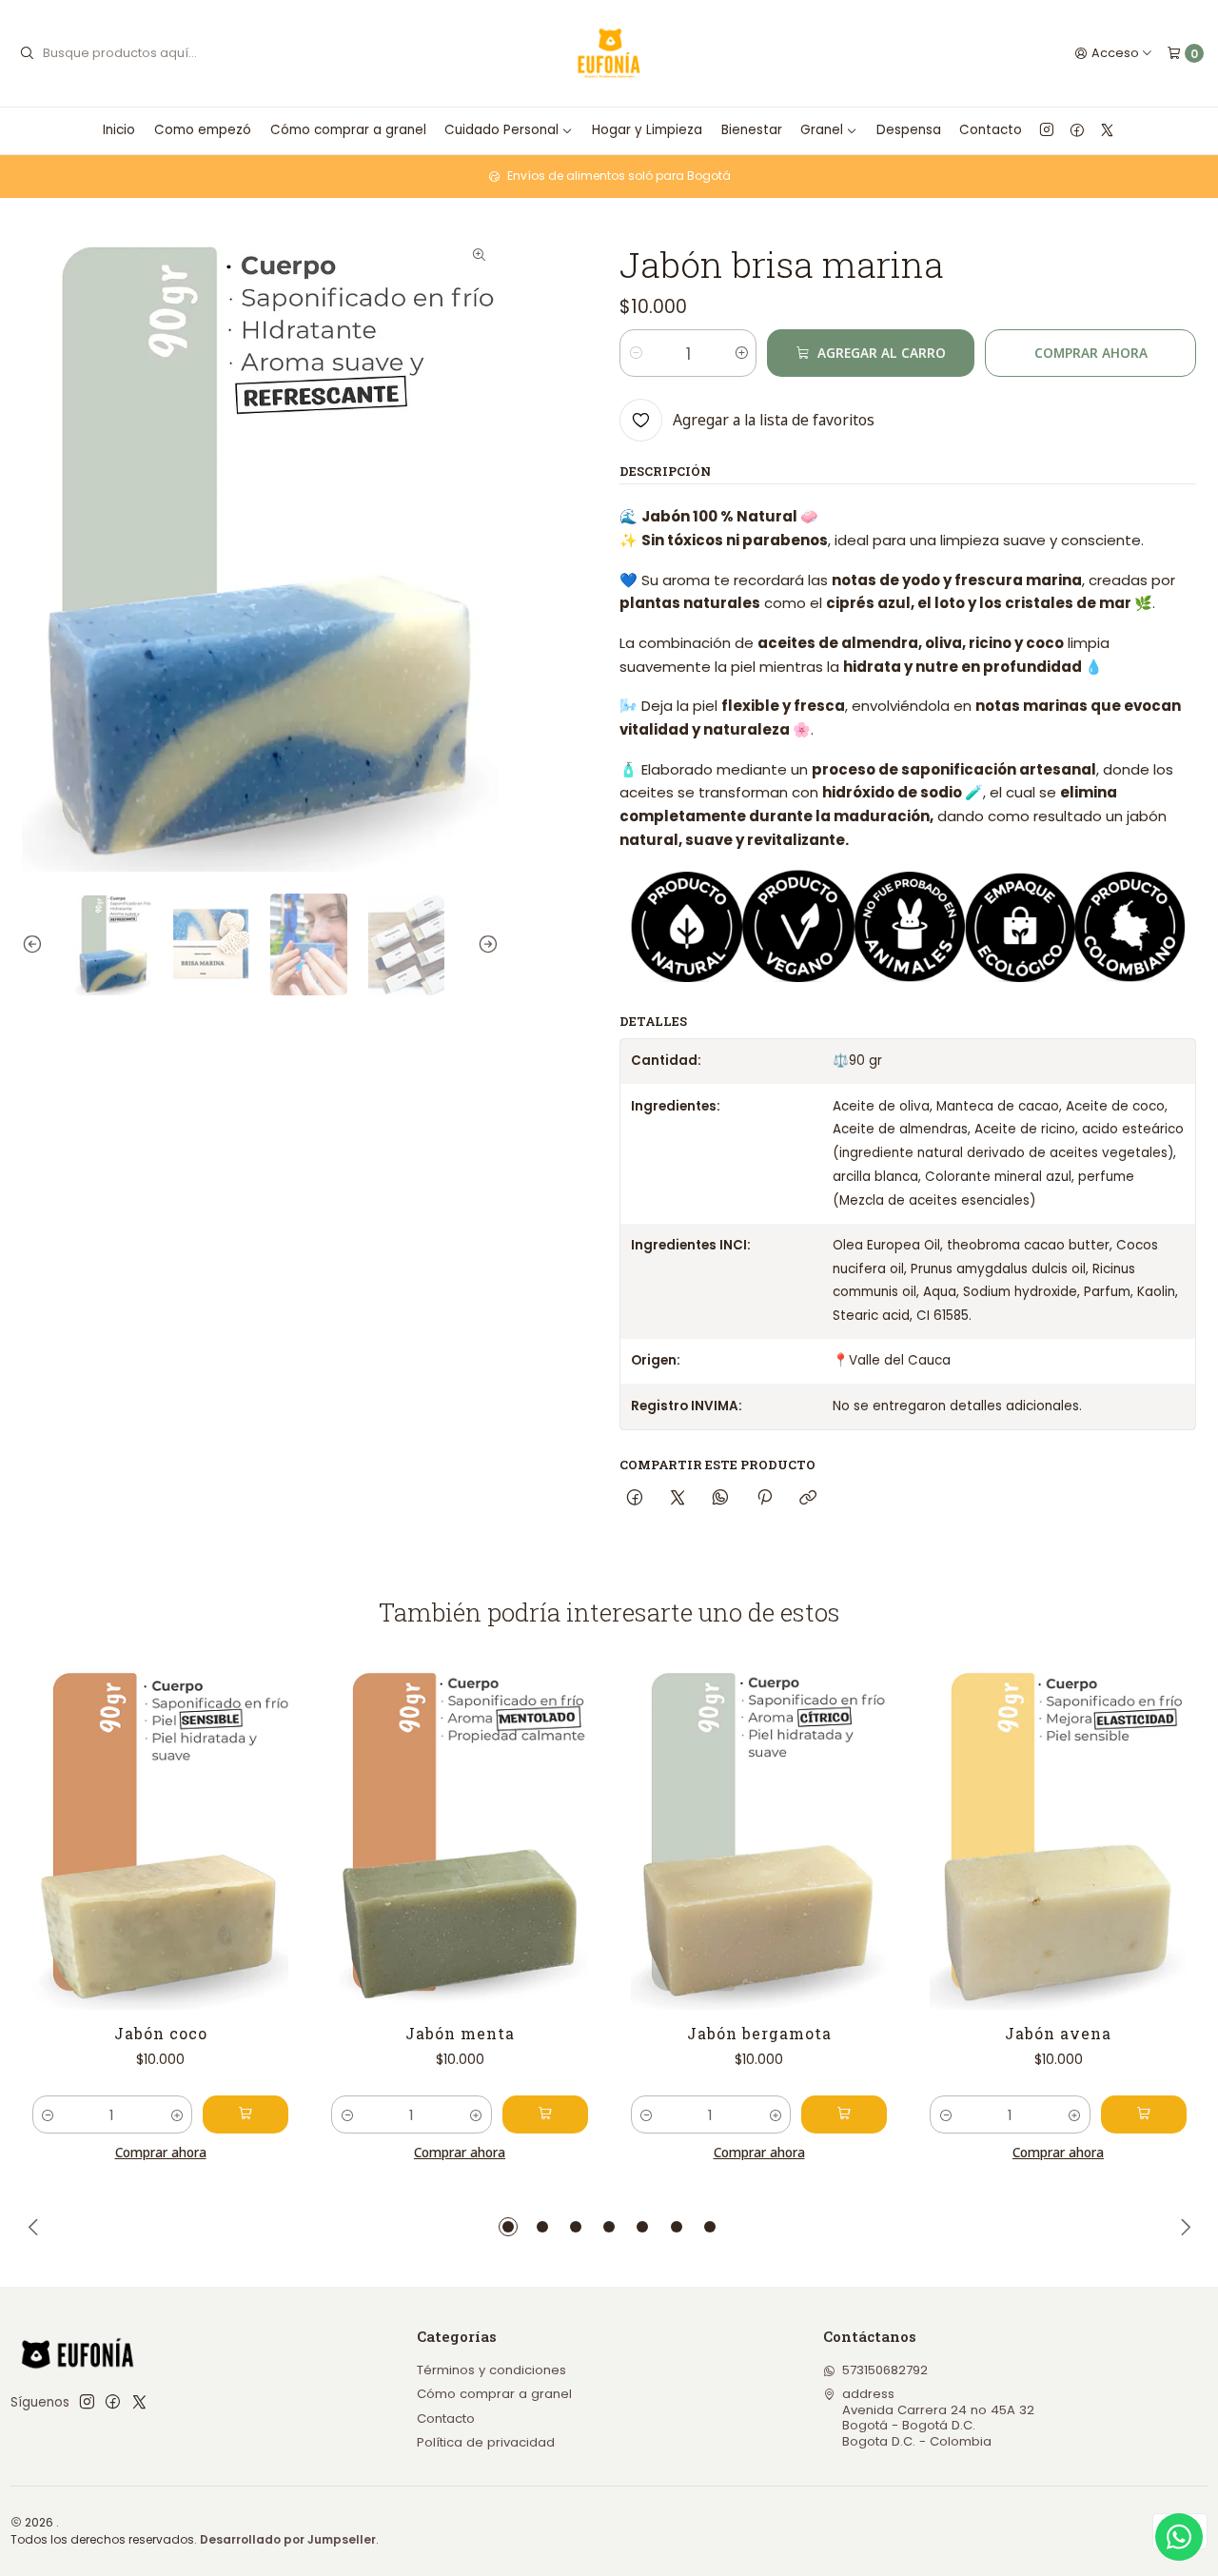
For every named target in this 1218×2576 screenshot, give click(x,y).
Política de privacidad (486, 2442)
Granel (822, 130)
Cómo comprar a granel (348, 130)
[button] (508, 2227)
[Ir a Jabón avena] (1058, 1838)
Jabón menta (460, 2033)
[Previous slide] (36, 944)
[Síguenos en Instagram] (1047, 130)
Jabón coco (161, 2033)
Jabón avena (1058, 2033)
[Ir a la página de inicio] (609, 54)
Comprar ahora (1091, 353)
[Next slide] (484, 944)
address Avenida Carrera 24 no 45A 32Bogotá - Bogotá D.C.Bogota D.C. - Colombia (938, 2417)
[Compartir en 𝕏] (678, 1497)
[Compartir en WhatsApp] (721, 1497)
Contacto (991, 130)
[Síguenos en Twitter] (1107, 130)
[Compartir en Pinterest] (764, 1497)
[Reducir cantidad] (635, 353)
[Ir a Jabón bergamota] (759, 1838)
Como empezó (203, 130)
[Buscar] (27, 53)
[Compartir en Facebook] (634, 1497)
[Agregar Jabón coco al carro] (246, 2114)
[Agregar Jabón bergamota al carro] (844, 2114)
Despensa (909, 130)
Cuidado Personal (501, 130)
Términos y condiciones (491, 2370)
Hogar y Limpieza (647, 130)
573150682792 (885, 2370)
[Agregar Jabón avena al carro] (1144, 2114)
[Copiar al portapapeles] (807, 1497)
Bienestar (752, 130)
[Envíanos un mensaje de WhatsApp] (1179, 2537)
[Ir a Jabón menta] (460, 1838)
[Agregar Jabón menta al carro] (545, 2114)
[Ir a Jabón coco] (161, 1838)
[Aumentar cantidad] (741, 353)
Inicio (119, 130)
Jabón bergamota (759, 2033)
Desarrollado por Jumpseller (288, 2539)
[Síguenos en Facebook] (1077, 130)
